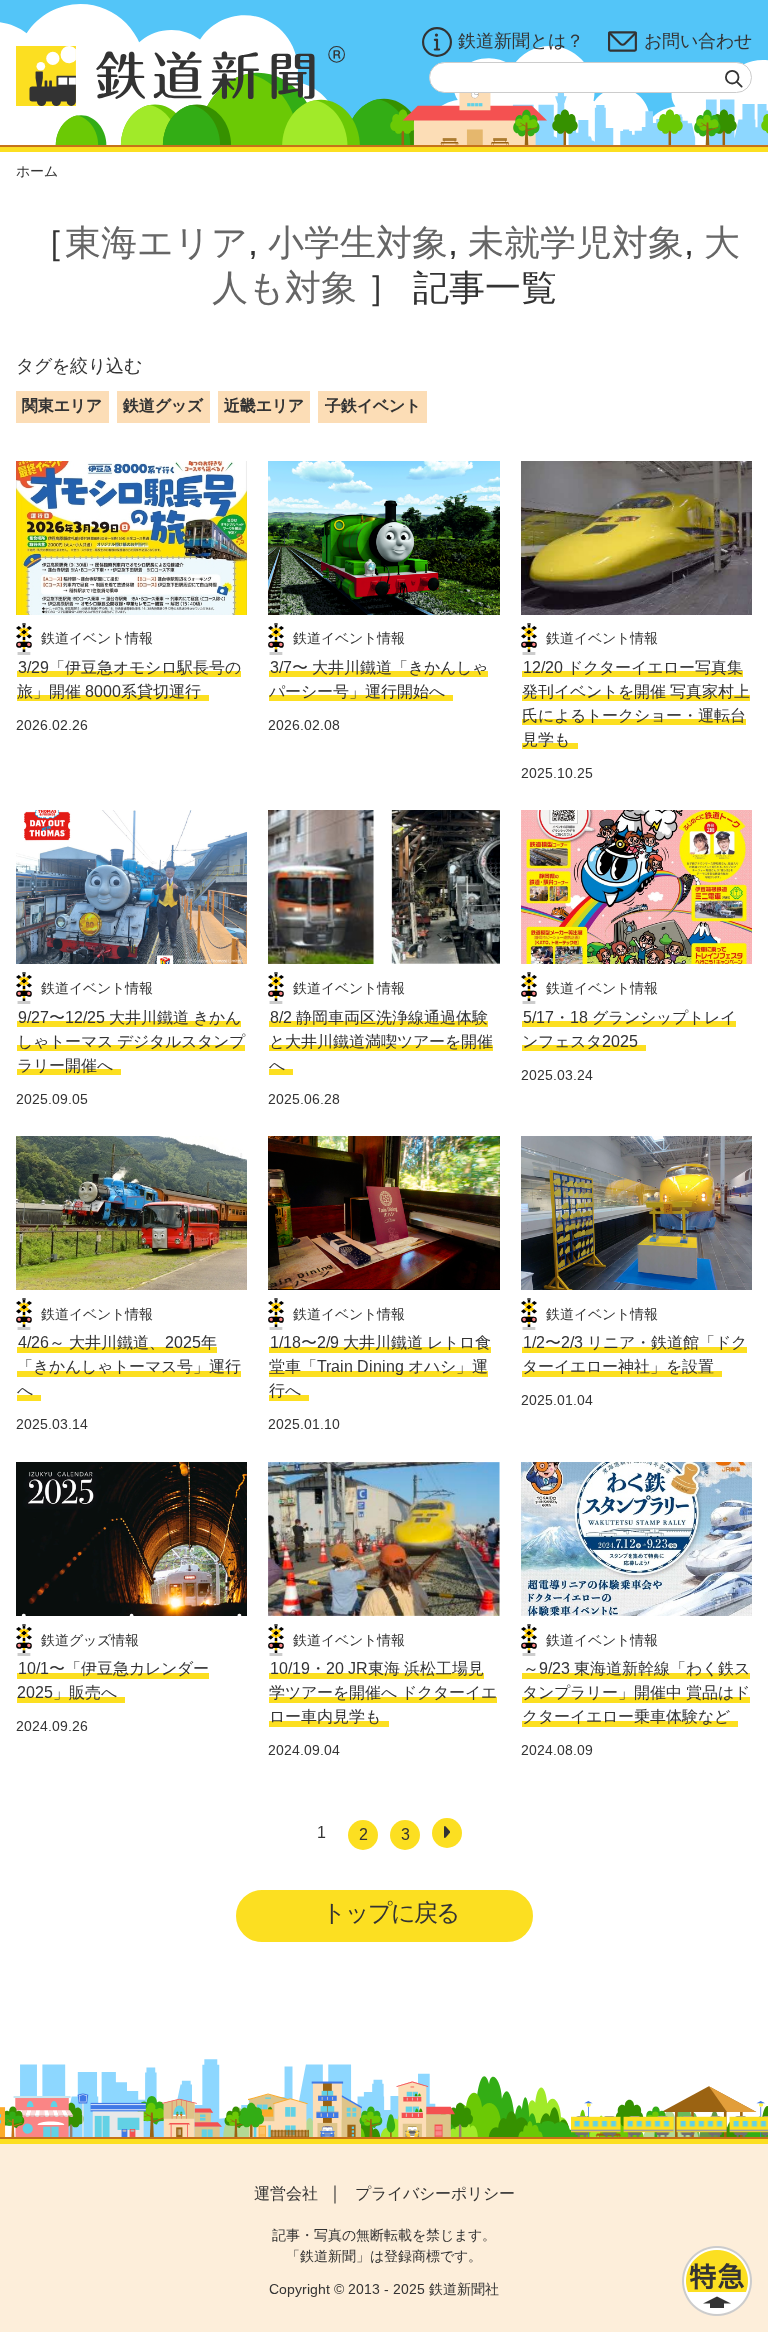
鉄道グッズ (163, 405)
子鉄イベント (373, 405)
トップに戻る (390, 1912)
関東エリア (62, 405)
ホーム (37, 171)
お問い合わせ (698, 41)
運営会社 (286, 2193)
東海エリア (156, 242)
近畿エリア (264, 405)
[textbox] (590, 77)
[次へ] (447, 1833)
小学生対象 (358, 242)
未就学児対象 (576, 242)
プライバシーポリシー (435, 2193)
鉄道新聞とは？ (521, 41)
